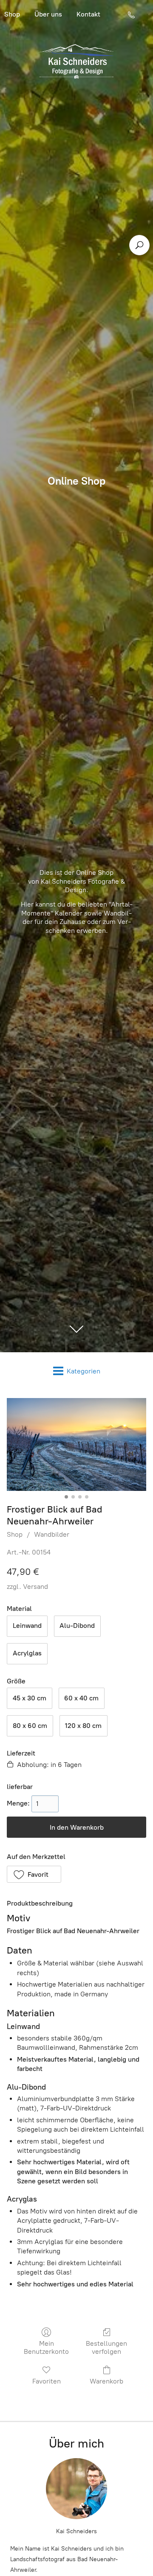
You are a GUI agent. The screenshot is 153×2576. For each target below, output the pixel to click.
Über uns (48, 14)
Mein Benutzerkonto (46, 2347)
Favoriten (47, 2381)
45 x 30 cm (30, 1698)
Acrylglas (27, 1653)
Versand (35, 1587)
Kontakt (88, 14)
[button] (34, 1874)
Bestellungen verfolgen (106, 2347)
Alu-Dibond (77, 1626)
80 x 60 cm (30, 1726)
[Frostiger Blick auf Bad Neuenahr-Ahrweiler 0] (76, 1444)
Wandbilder (52, 1534)
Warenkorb (106, 2381)
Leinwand (27, 1626)
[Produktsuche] (139, 245)
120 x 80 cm (83, 1726)
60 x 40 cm (81, 1698)
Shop (15, 1534)
